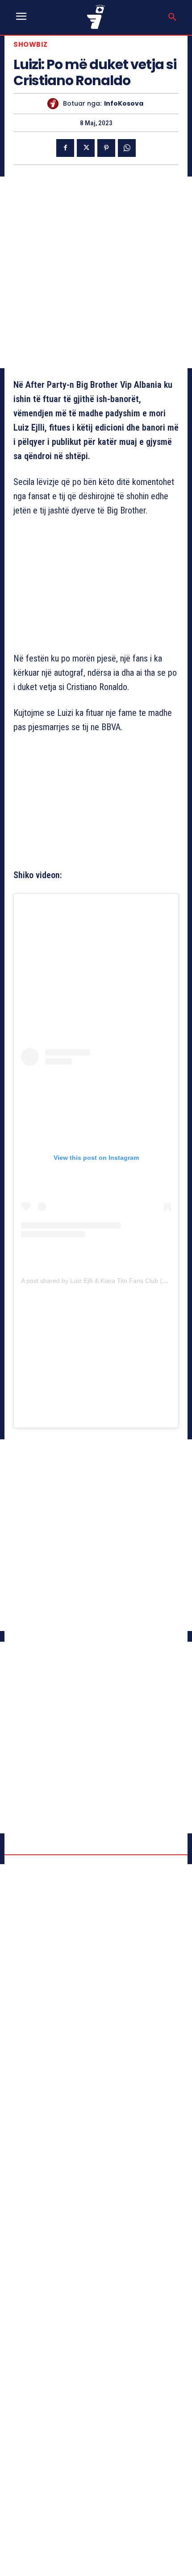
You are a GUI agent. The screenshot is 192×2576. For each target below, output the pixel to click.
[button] (172, 17)
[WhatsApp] (127, 148)
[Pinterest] (106, 148)
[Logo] (96, 17)
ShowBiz (31, 44)
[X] (86, 148)
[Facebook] (65, 148)
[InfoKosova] (55, 104)
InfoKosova (124, 104)
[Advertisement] (96, 272)
